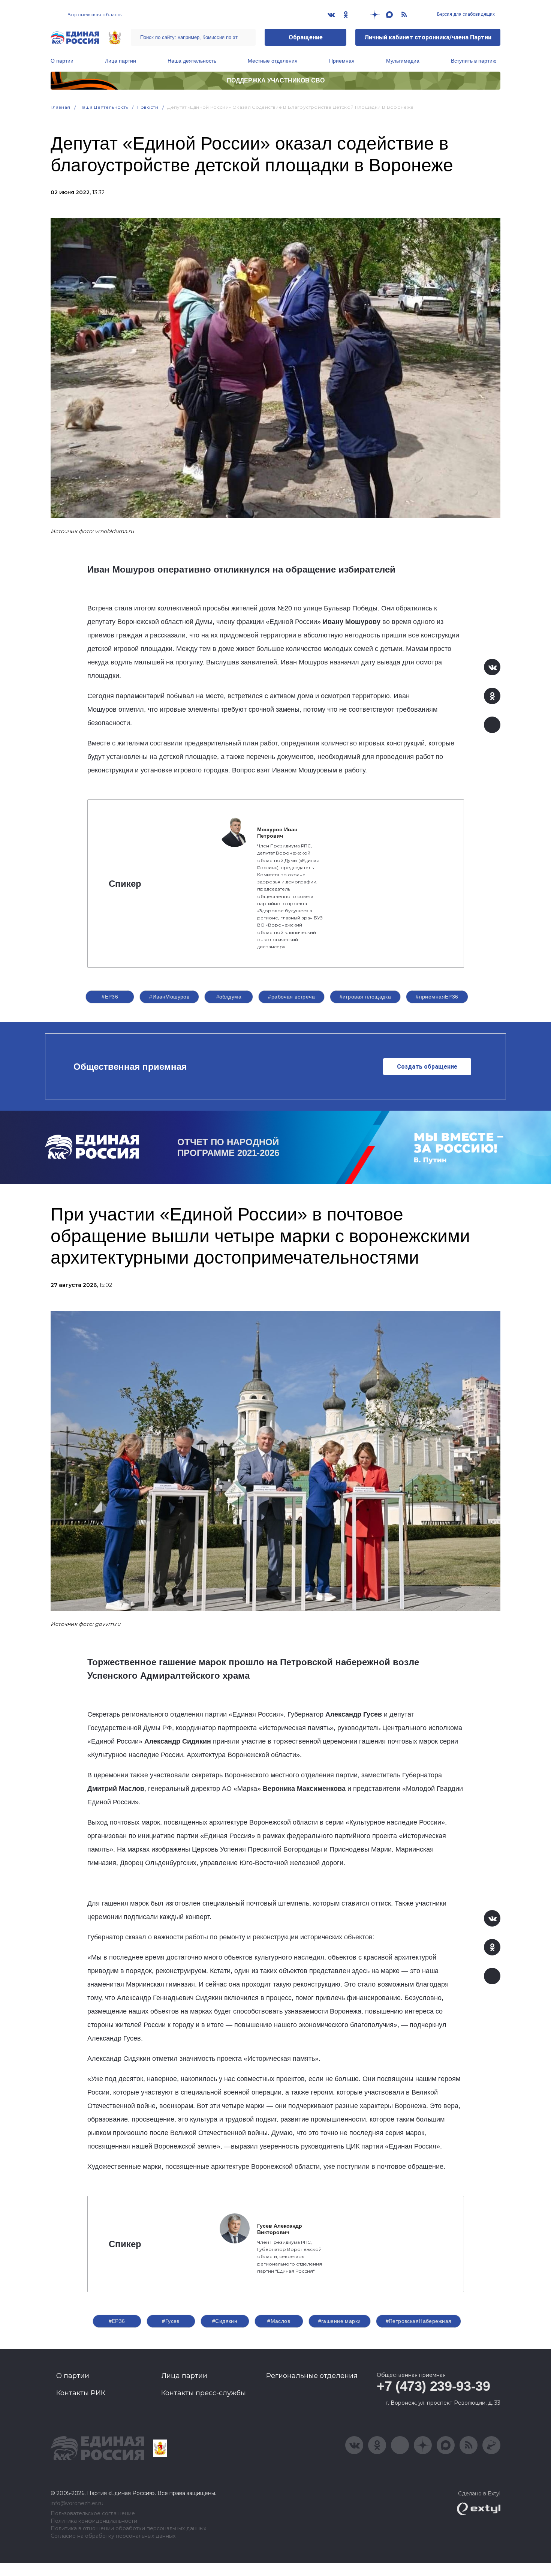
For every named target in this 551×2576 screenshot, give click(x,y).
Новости (148, 107)
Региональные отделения (312, 2376)
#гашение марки (340, 2321)
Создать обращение (427, 1067)
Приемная (342, 61)
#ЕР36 (110, 997)
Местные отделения (273, 61)
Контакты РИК (81, 2393)
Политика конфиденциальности (94, 2521)
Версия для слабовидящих (465, 14)
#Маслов (279, 2321)
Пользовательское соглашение (93, 2514)
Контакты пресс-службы (204, 2393)
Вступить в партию (474, 61)
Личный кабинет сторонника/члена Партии (428, 37)
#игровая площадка (365, 997)
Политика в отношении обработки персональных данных (128, 2529)
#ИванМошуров (169, 997)
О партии (62, 61)
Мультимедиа (403, 61)
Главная (61, 107)
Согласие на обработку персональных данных (113, 2536)
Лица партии (121, 61)
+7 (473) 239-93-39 (433, 2386)
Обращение (306, 37)
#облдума (229, 997)
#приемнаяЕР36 (437, 997)
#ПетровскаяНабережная (419, 2321)
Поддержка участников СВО (276, 80)
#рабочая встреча (291, 997)
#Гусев (171, 2321)
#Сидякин (225, 2321)
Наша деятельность (192, 61)
